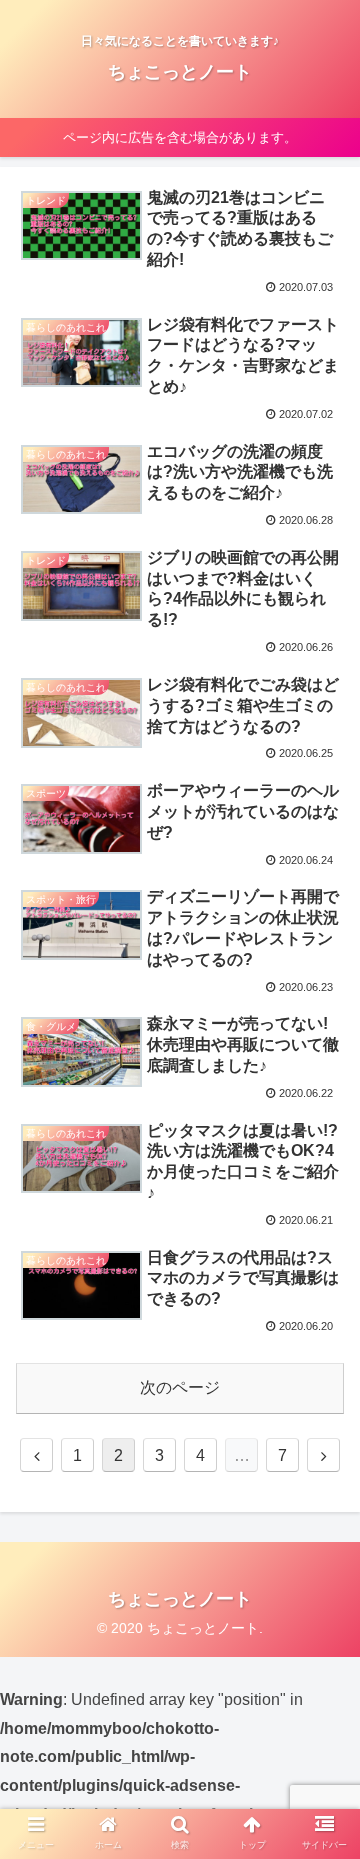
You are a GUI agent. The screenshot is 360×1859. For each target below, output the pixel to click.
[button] (321, 1674)
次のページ (180, 1387)
